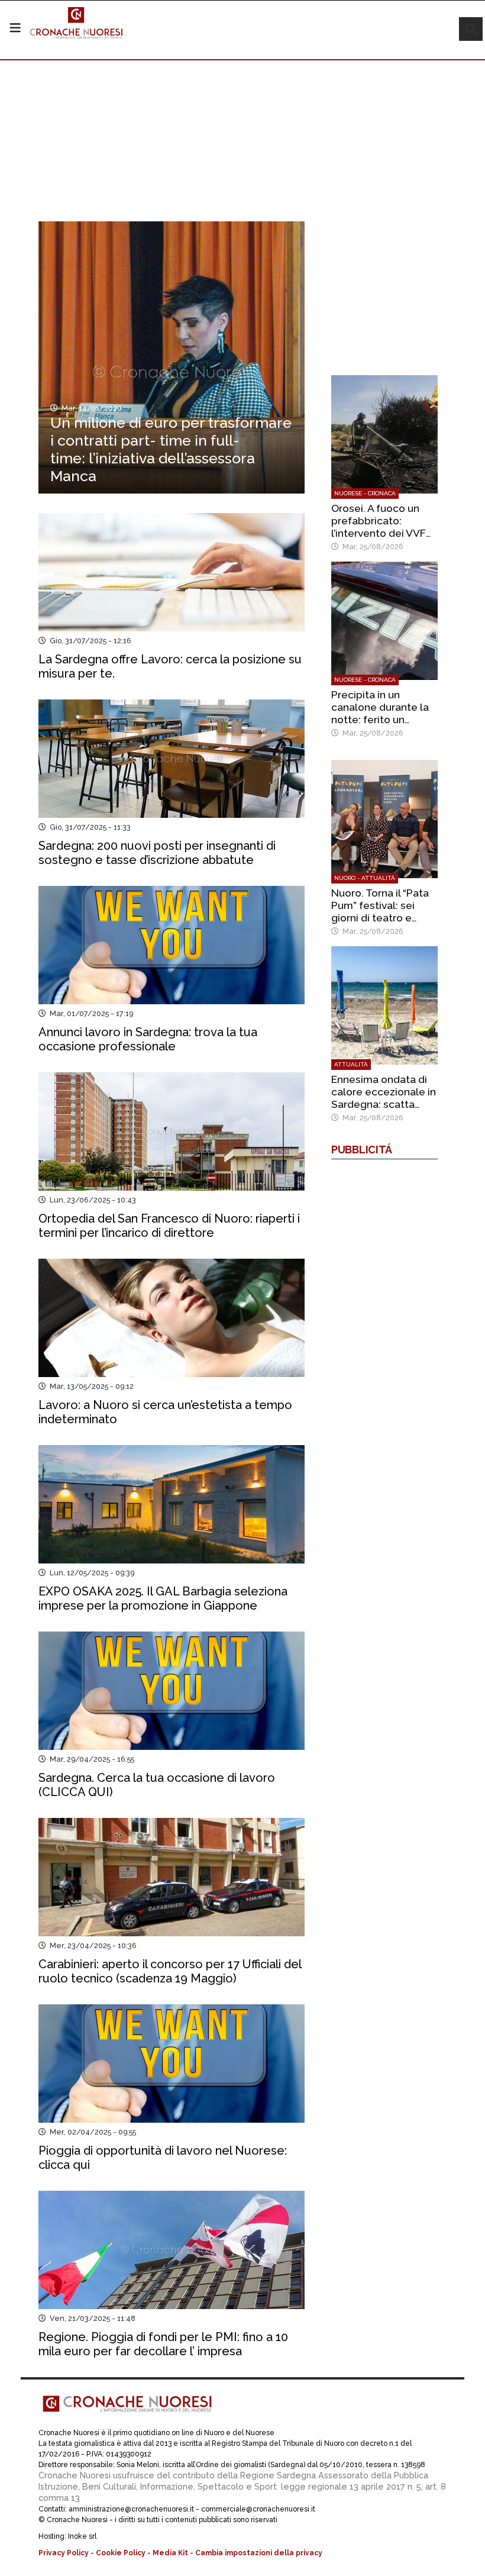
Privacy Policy (64, 2553)
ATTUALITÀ (351, 1064)
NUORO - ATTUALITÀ (365, 878)
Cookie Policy (121, 2553)
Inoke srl (82, 2536)
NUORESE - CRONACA (365, 493)
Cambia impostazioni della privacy (259, 2553)
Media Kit (170, 2553)
